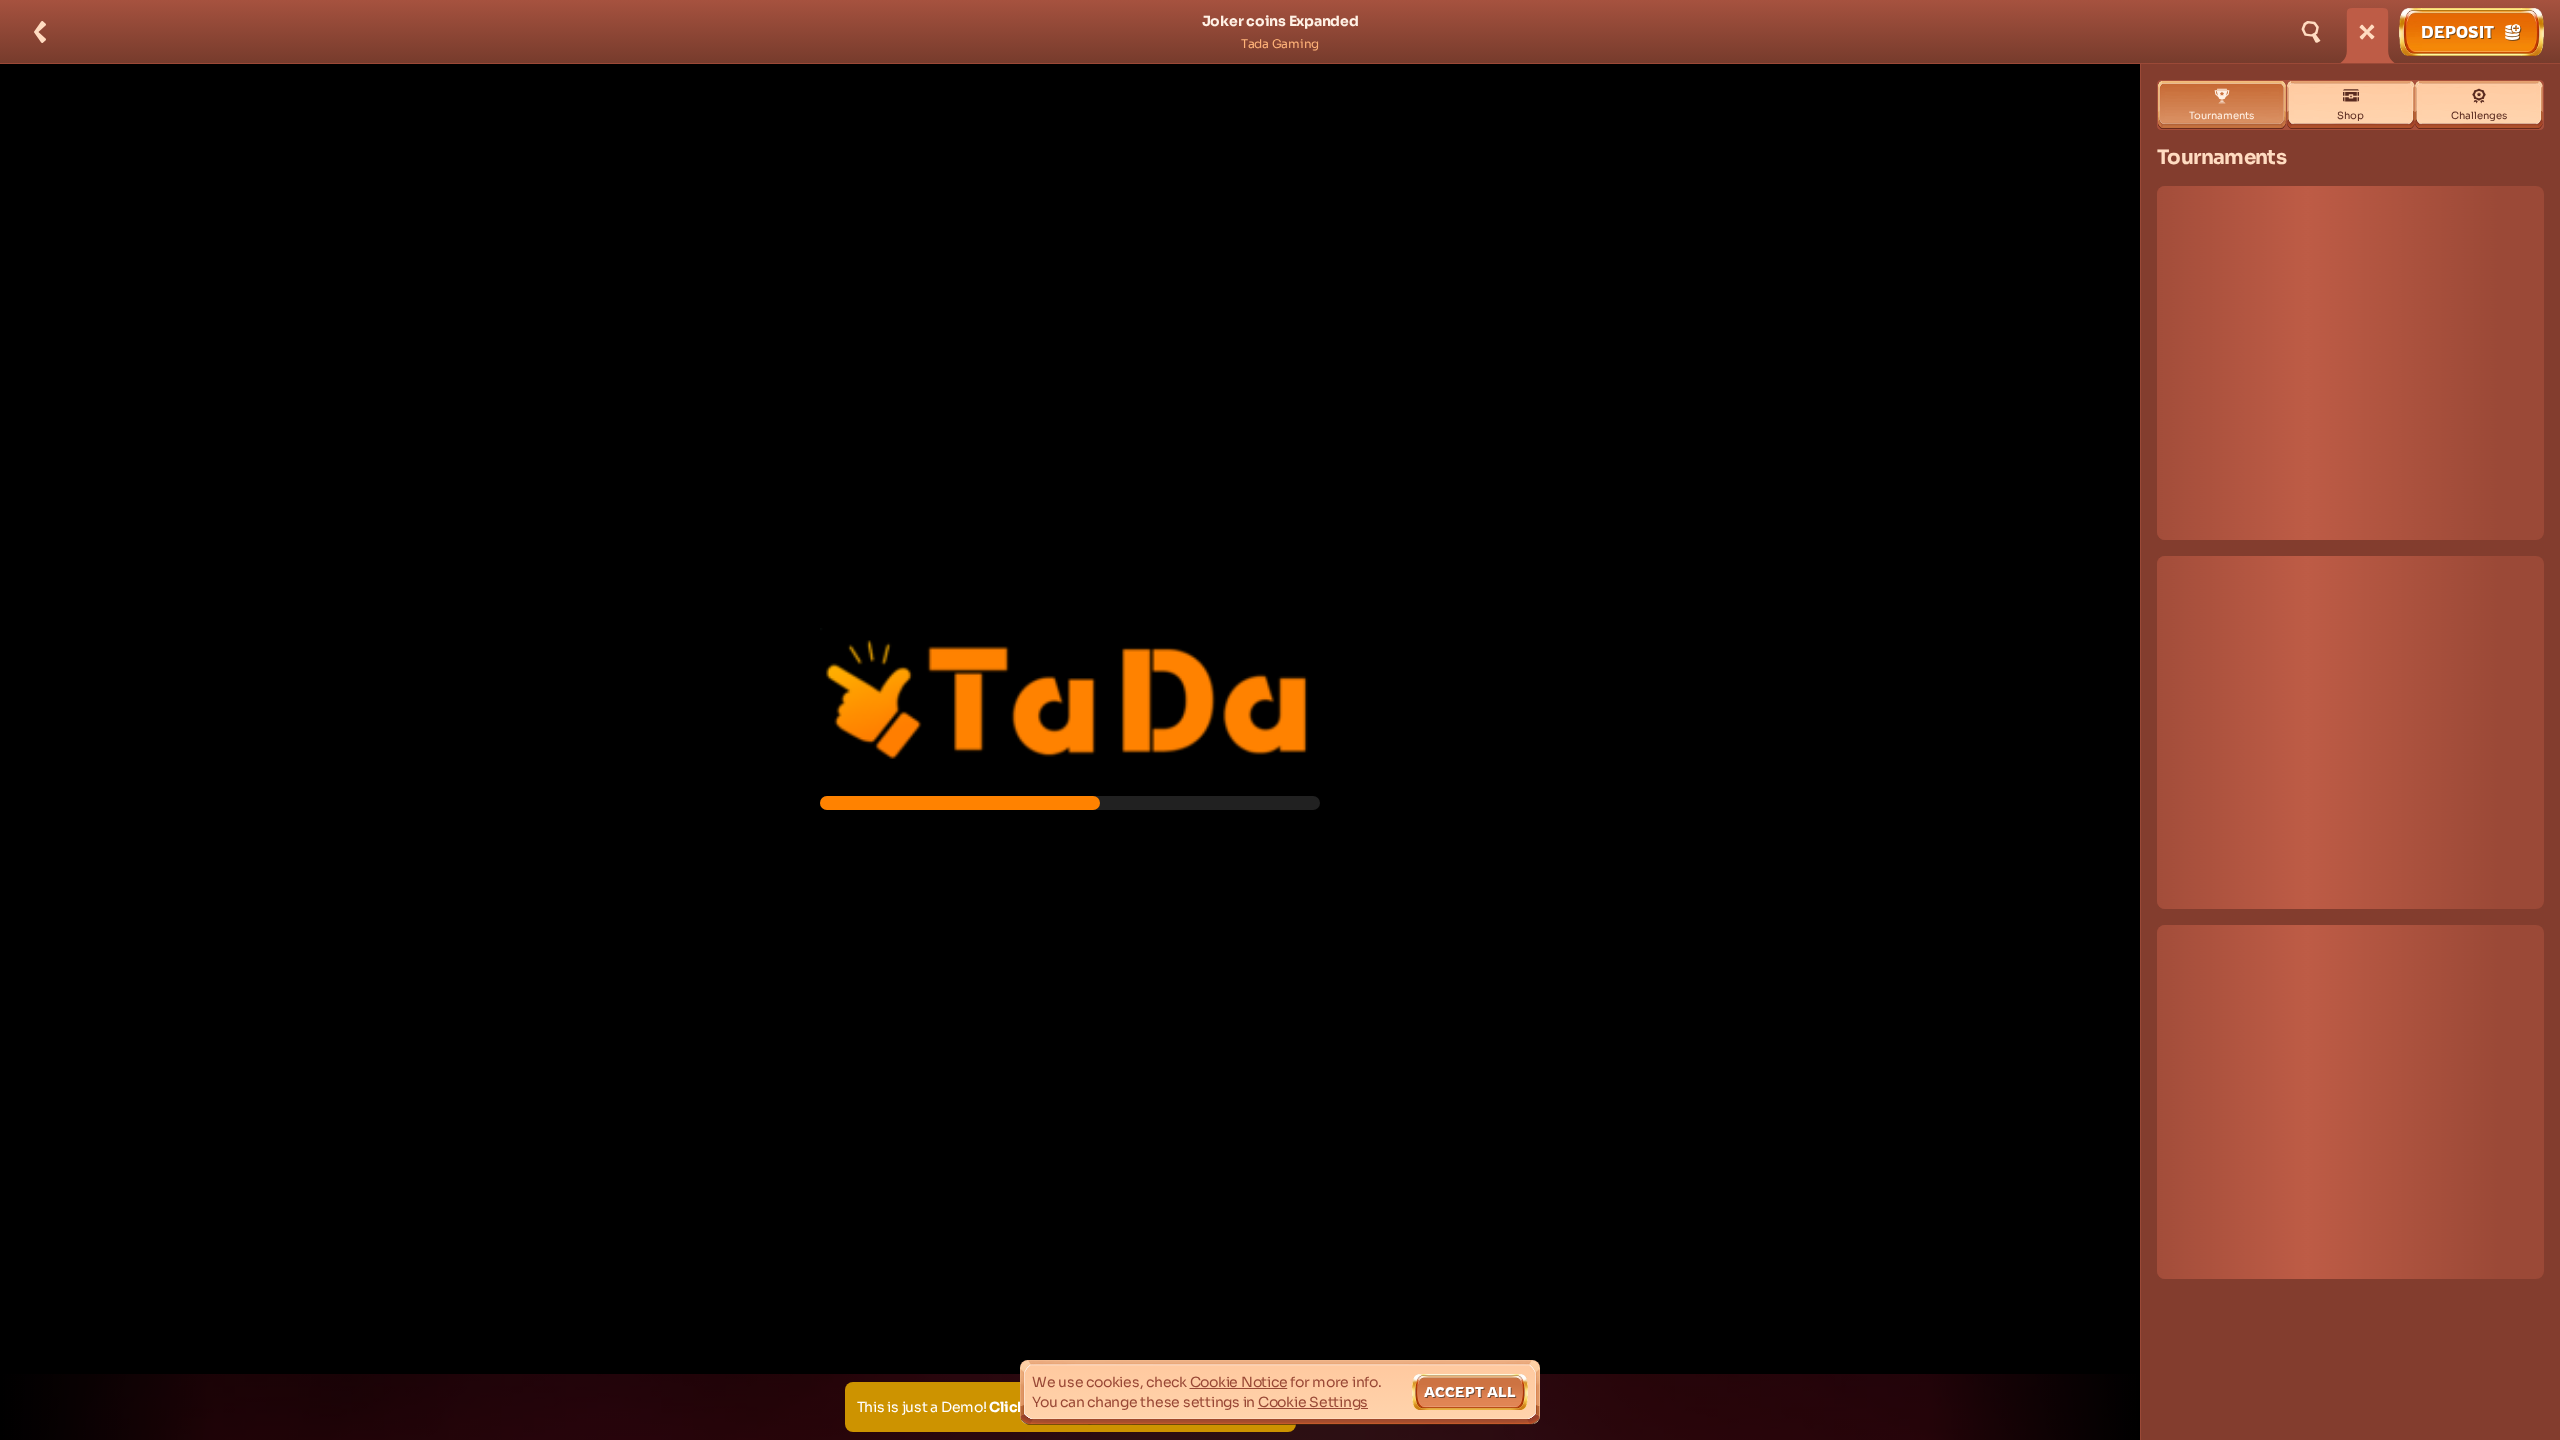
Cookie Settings (1313, 1402)
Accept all (1470, 1391)
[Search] (2311, 32)
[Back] (40, 32)
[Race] (2367, 32)
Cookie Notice (1239, 1382)
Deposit (2457, 32)
